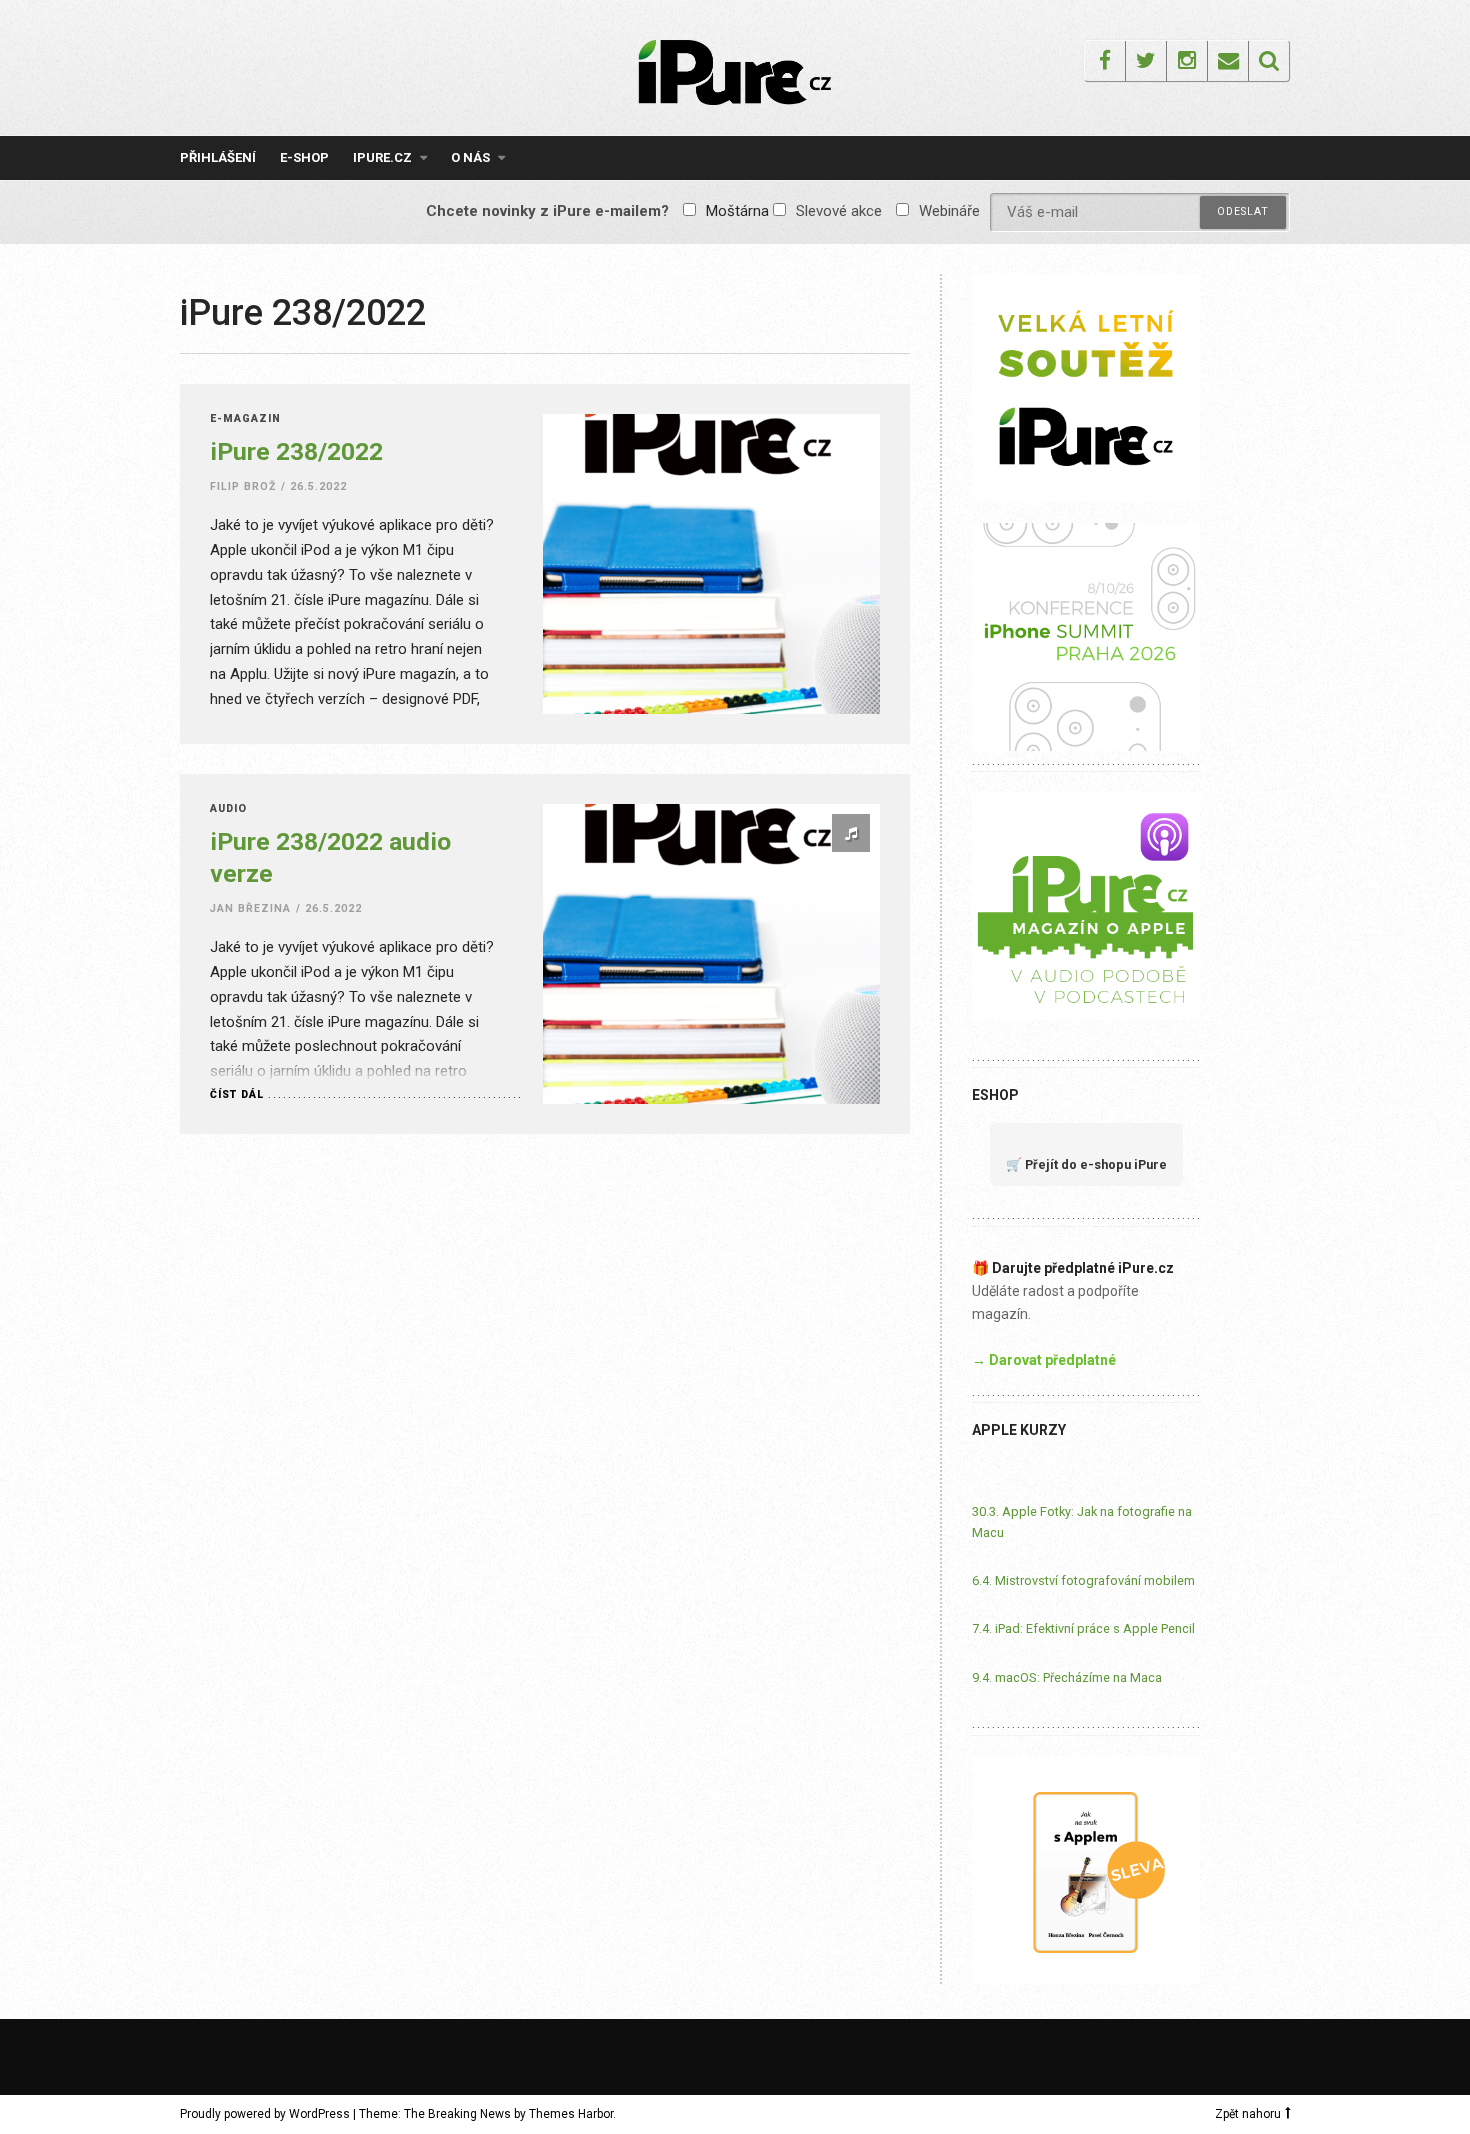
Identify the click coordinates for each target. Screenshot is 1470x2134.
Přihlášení (218, 157)
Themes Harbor (571, 2114)
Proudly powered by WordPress (265, 2114)
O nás (470, 157)
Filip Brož (243, 486)
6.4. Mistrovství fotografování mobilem (1083, 1580)
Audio (228, 809)
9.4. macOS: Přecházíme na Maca (1067, 1677)
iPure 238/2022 (296, 451)
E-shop (304, 157)
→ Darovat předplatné (1044, 1360)
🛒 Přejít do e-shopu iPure (1086, 1164)
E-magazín (245, 419)
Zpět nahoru (1248, 2114)
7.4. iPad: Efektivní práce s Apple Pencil (1083, 1628)
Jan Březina (251, 908)
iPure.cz (382, 157)
